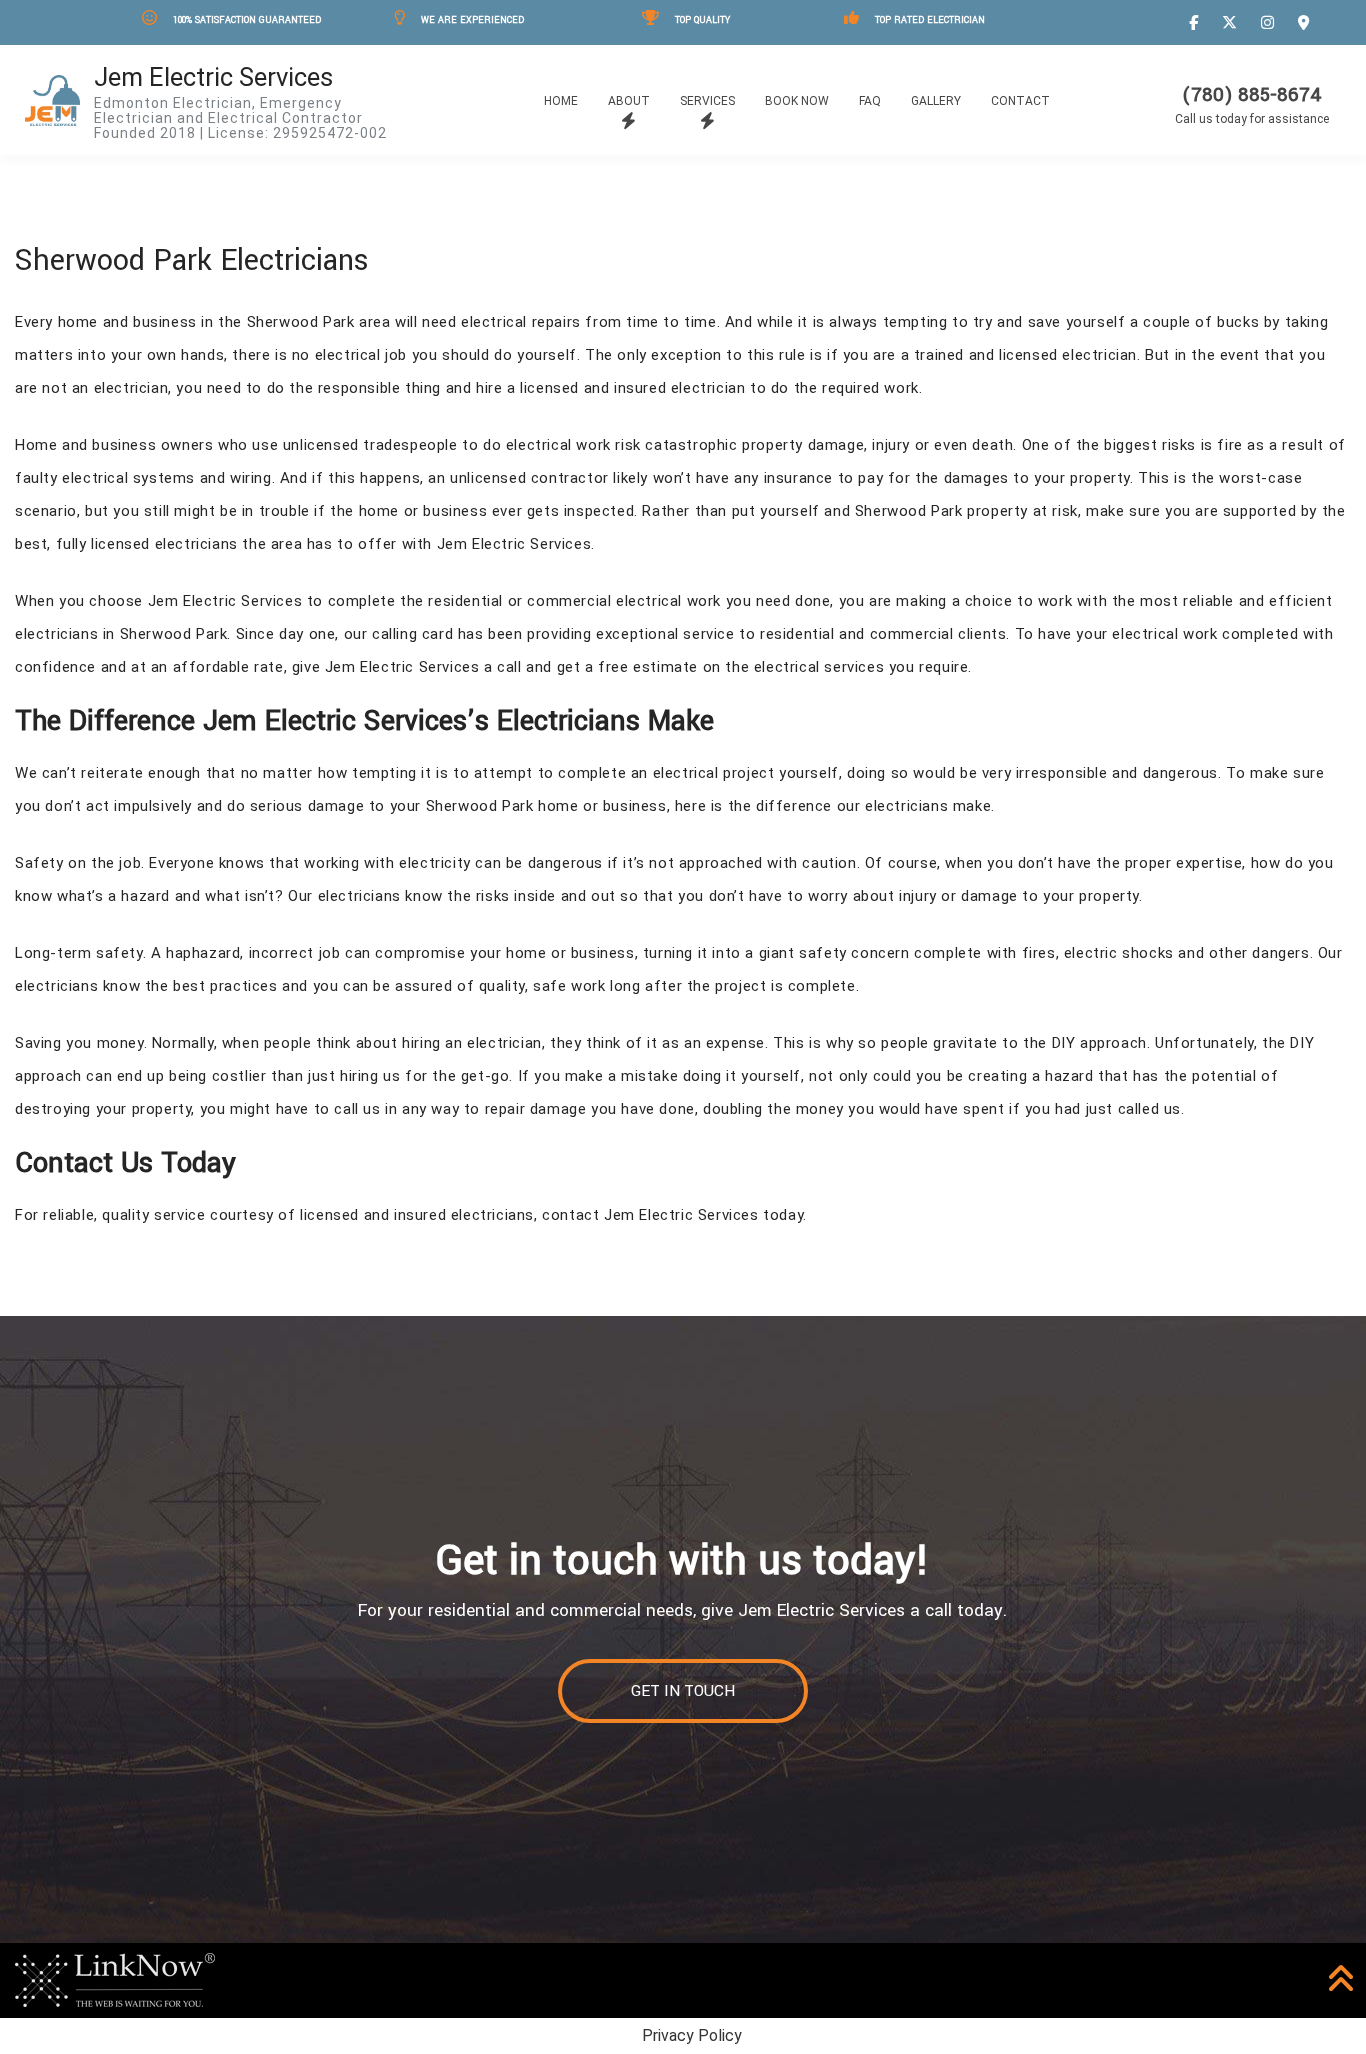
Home (561, 101)
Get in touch (683, 1691)
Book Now (797, 101)
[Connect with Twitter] (1232, 22)
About (629, 101)
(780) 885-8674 (1252, 95)
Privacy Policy (692, 2035)
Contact (1020, 101)
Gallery (936, 101)
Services (707, 101)
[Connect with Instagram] (1270, 22)
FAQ (870, 101)
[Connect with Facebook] (1196, 22)
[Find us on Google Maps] (1306, 22)
